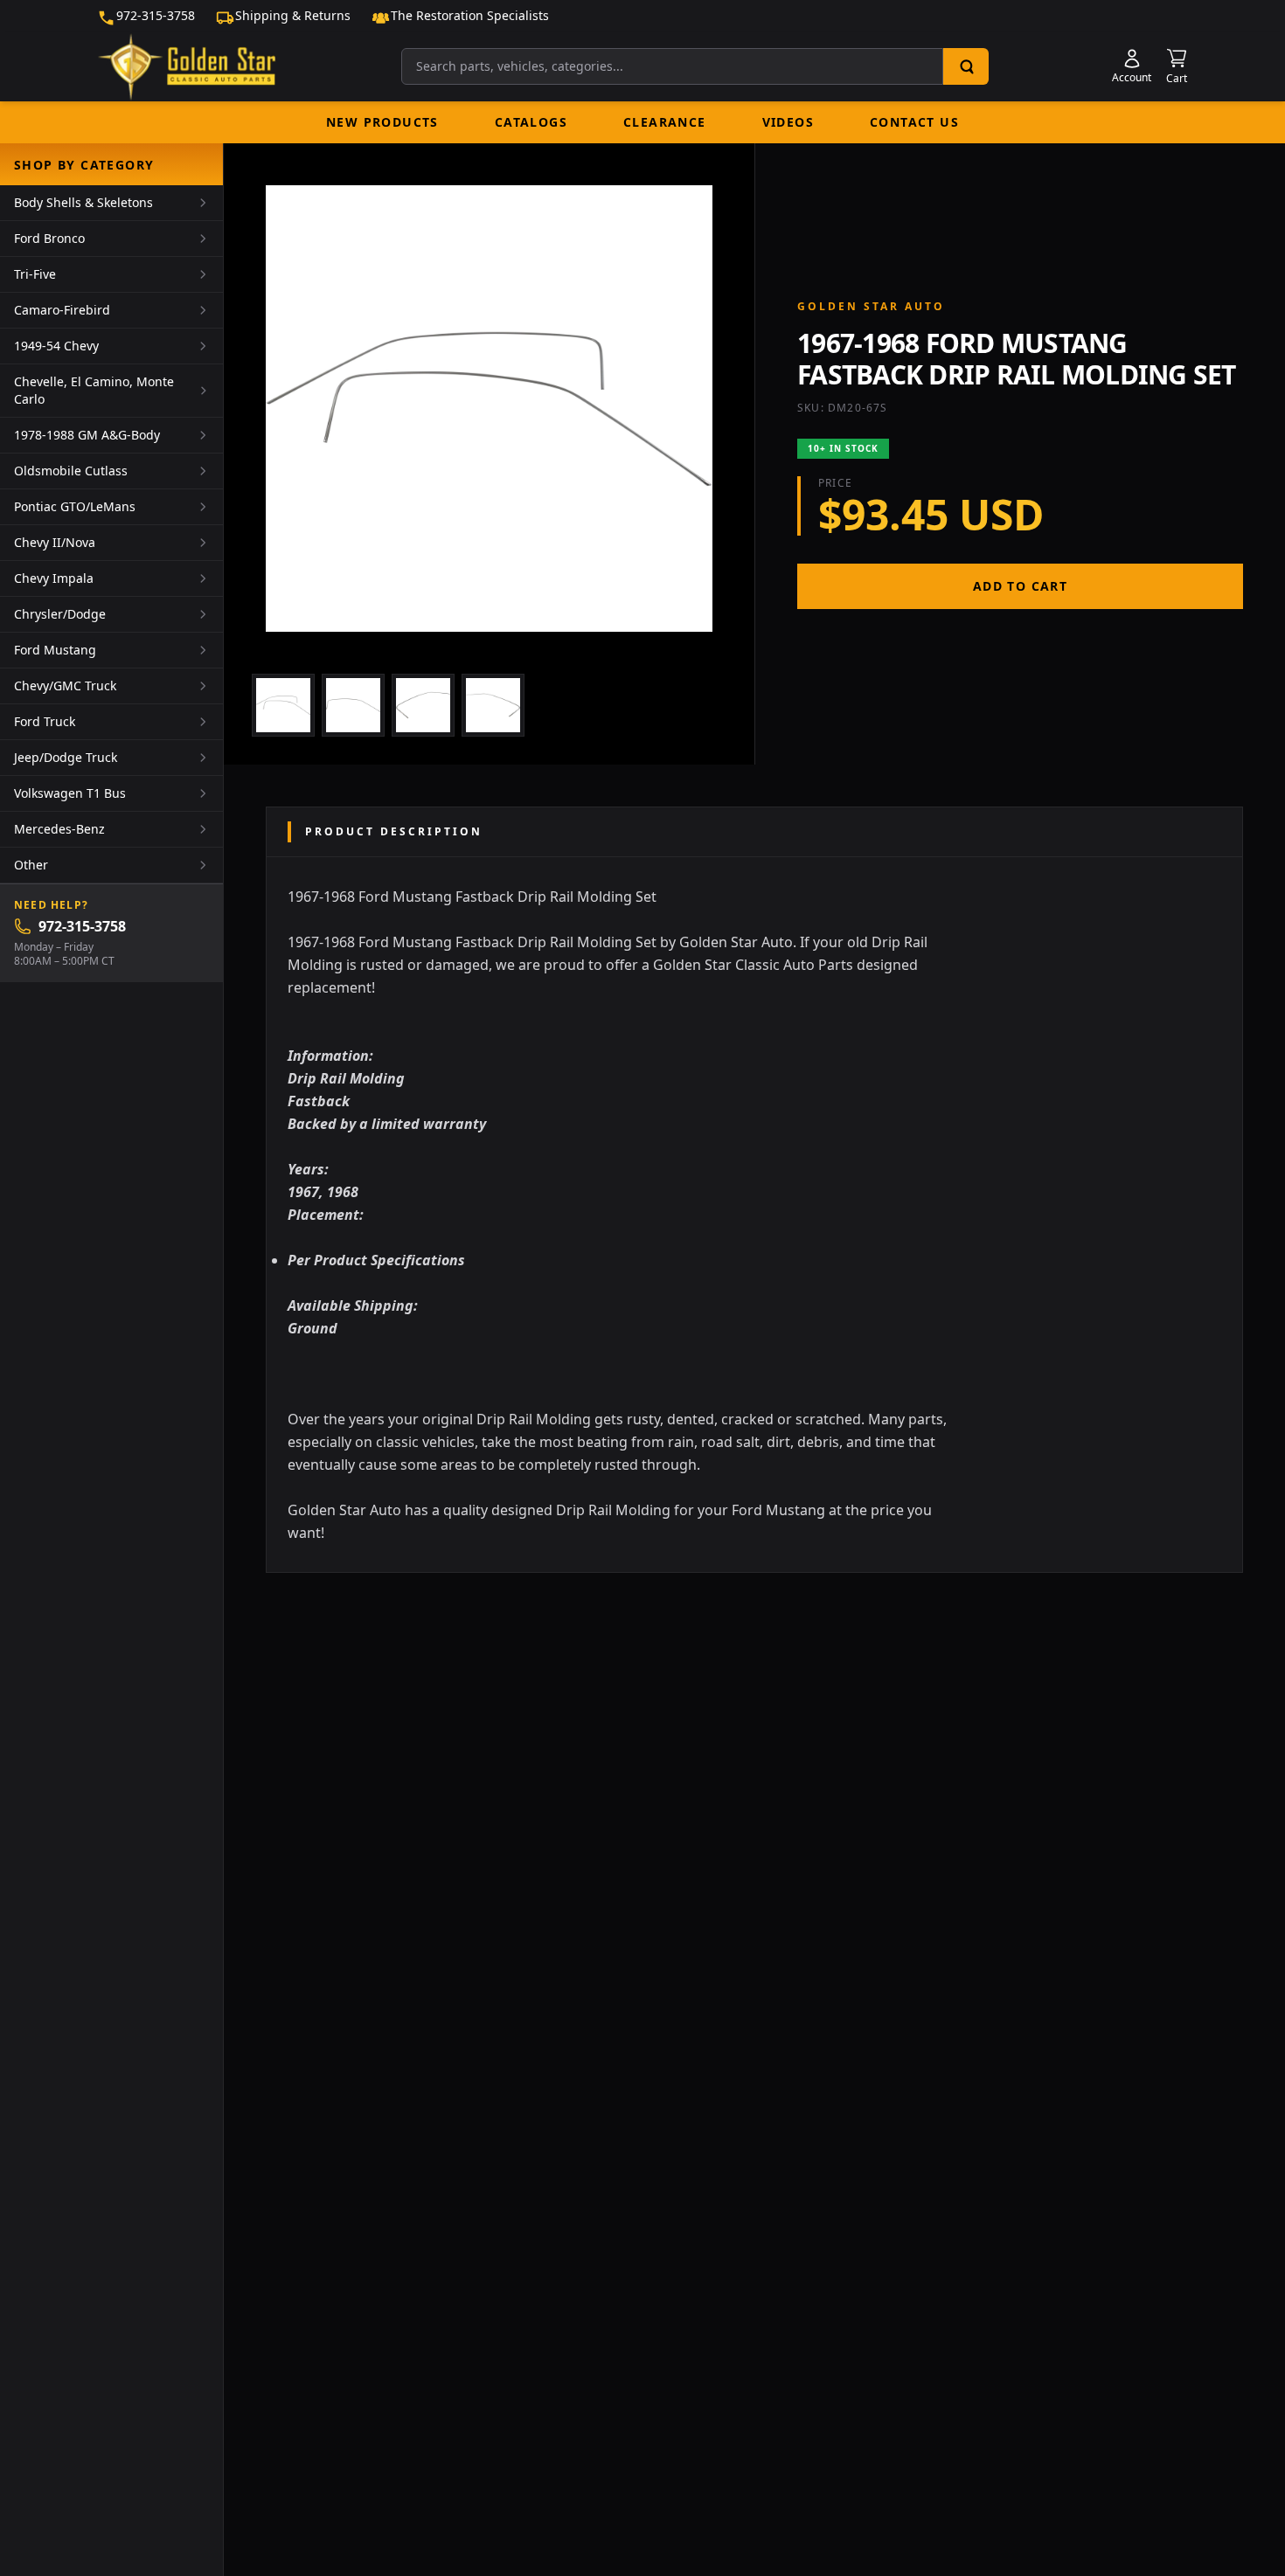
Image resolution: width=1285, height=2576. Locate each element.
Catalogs (531, 122)
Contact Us (914, 122)
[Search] (966, 66)
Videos (788, 122)
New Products (382, 122)
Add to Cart (1020, 586)
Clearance (665, 122)
